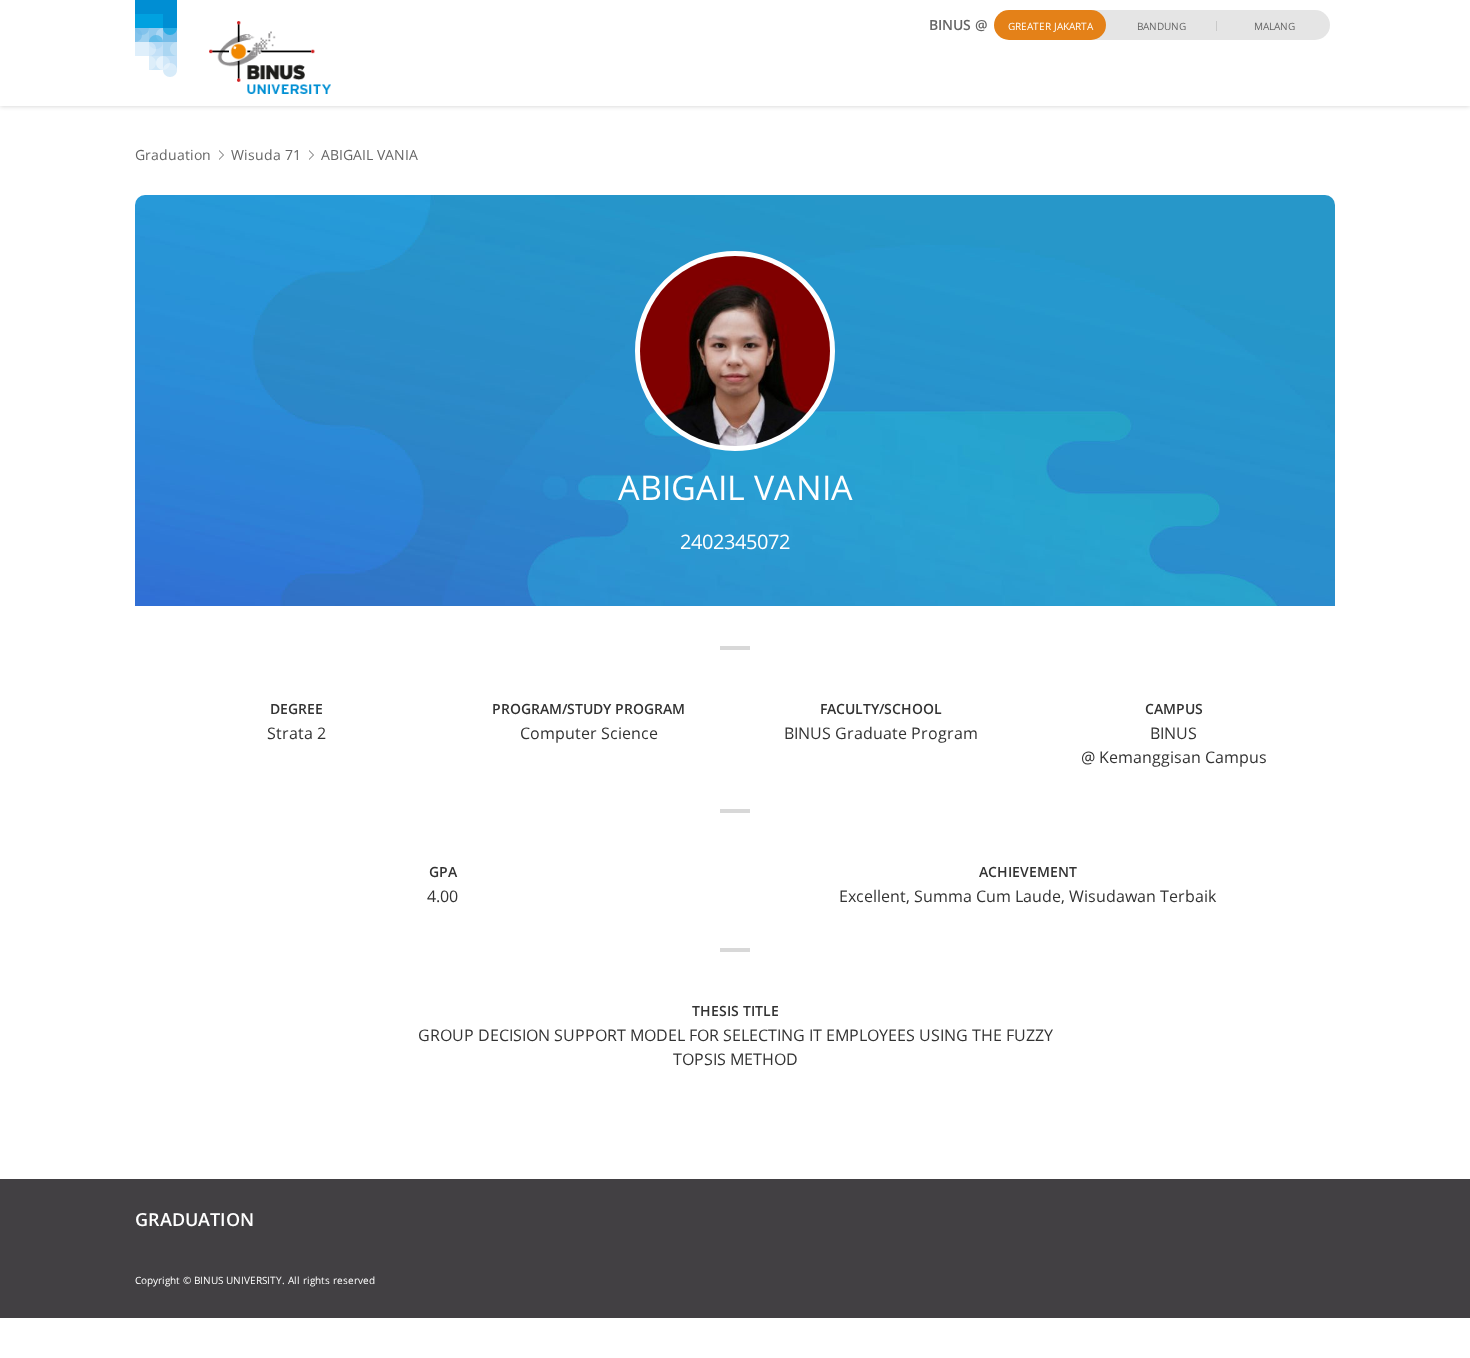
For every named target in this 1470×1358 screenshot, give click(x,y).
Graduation (173, 154)
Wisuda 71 (266, 154)
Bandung (1161, 26)
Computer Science (589, 733)
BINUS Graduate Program (881, 733)
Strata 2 (296, 733)
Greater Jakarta (1050, 26)
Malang (1274, 26)
